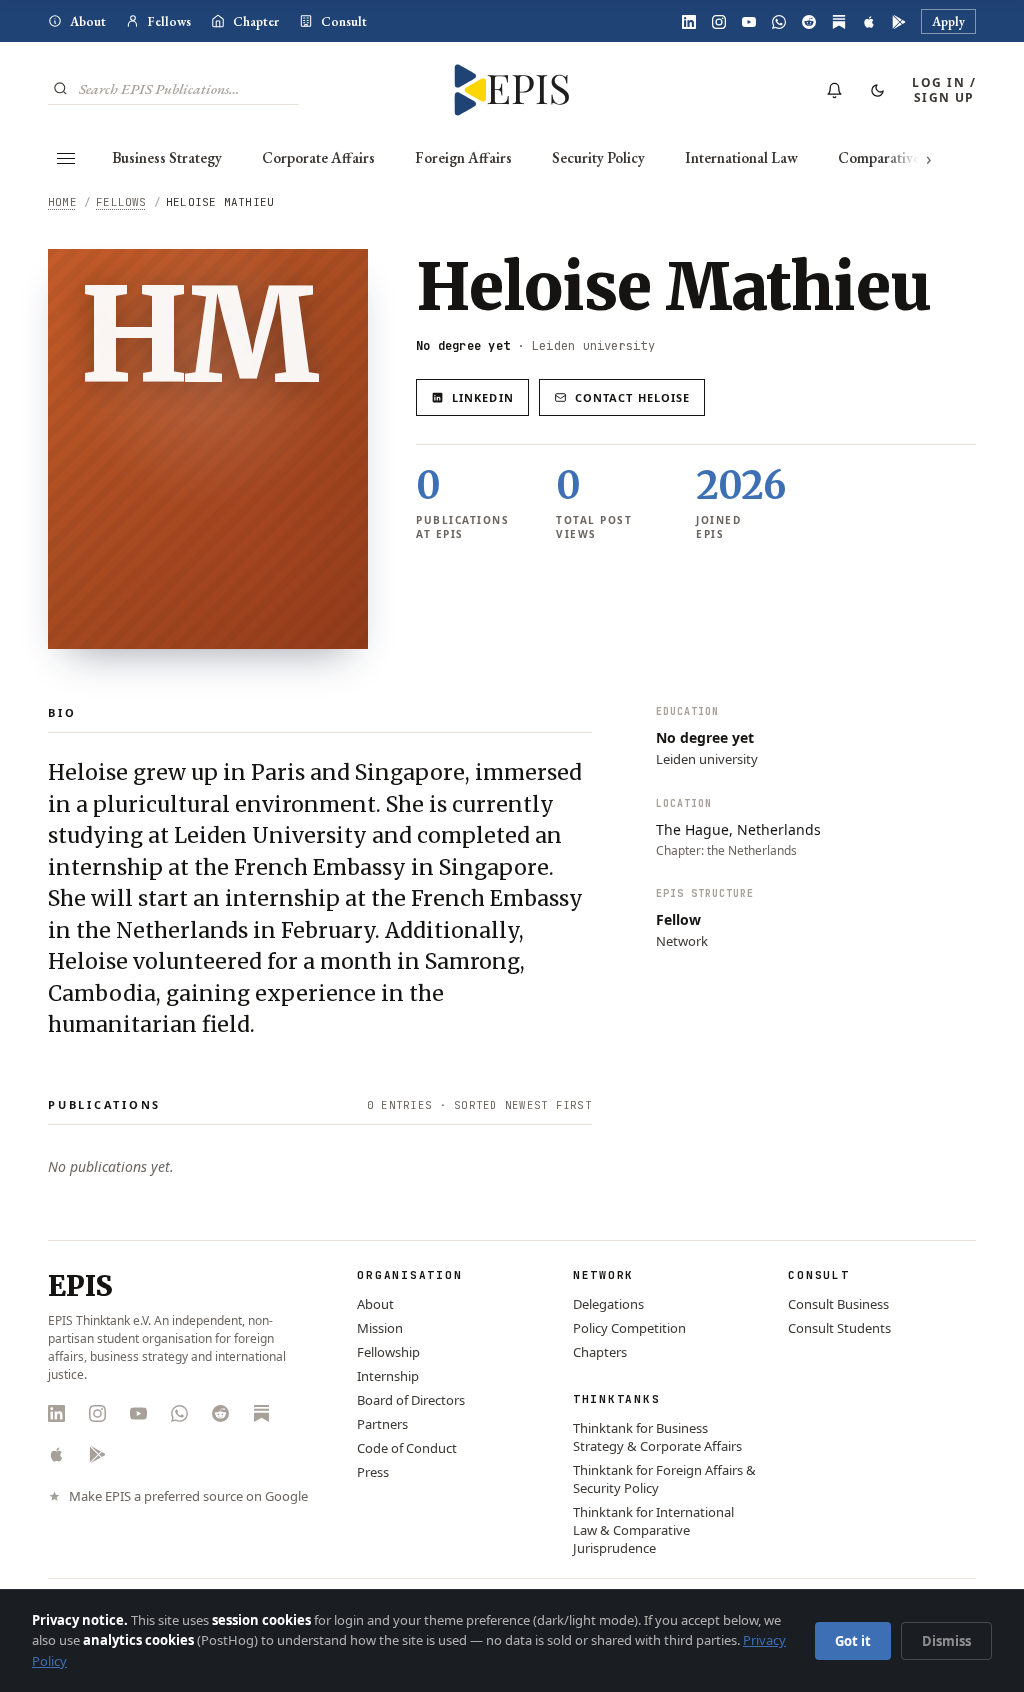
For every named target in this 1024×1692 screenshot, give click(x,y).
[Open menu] (66, 158)
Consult (344, 21)
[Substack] (839, 22)
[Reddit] (809, 22)
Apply (948, 21)
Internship (388, 1376)
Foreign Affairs (463, 157)
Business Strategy (167, 157)
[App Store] (869, 22)
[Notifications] (834, 90)
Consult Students (839, 1328)
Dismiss (946, 1641)
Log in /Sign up (944, 90)
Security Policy (598, 157)
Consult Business (838, 1304)
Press (373, 1472)
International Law (741, 157)
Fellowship (388, 1352)
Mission (380, 1328)
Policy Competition (629, 1328)
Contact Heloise (633, 397)
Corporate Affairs (318, 157)
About (88, 21)
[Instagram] (719, 22)
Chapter (256, 21)
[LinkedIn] (689, 22)
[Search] (60, 88)
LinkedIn (483, 397)
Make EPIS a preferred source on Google (188, 1496)
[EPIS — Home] (512, 90)
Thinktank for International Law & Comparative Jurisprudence (653, 1530)
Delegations (608, 1304)
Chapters (600, 1352)
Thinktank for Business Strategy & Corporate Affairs (657, 1437)
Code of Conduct (407, 1448)
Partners (382, 1424)
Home (62, 202)
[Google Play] (899, 22)
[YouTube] (749, 22)
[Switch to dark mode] (877, 90)
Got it (853, 1641)
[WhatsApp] (779, 22)
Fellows (169, 21)
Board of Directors (411, 1400)
